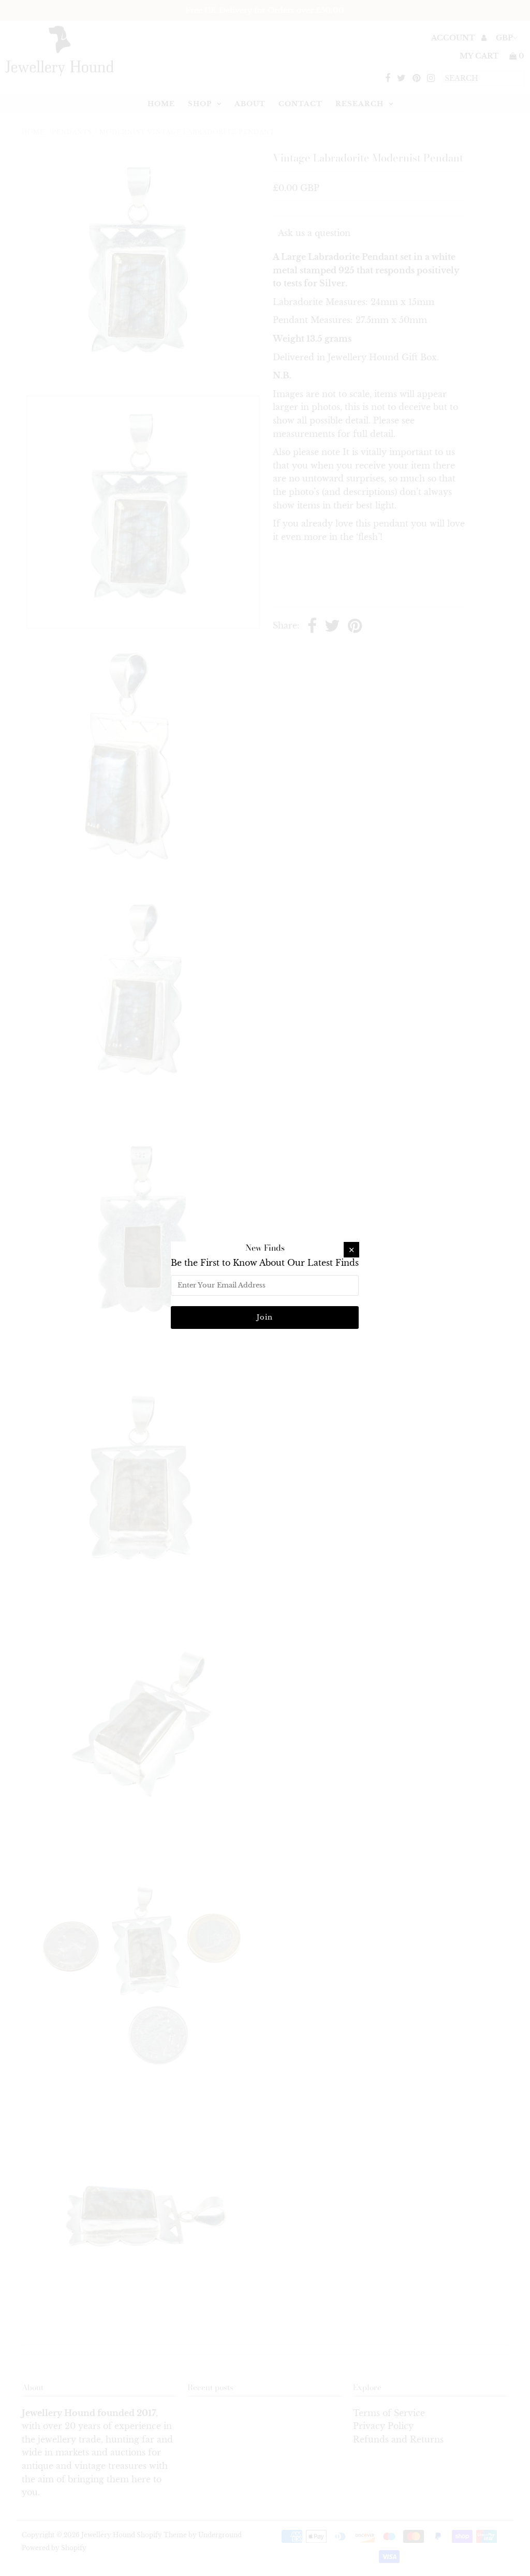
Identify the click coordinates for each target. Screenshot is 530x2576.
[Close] (351, 1250)
